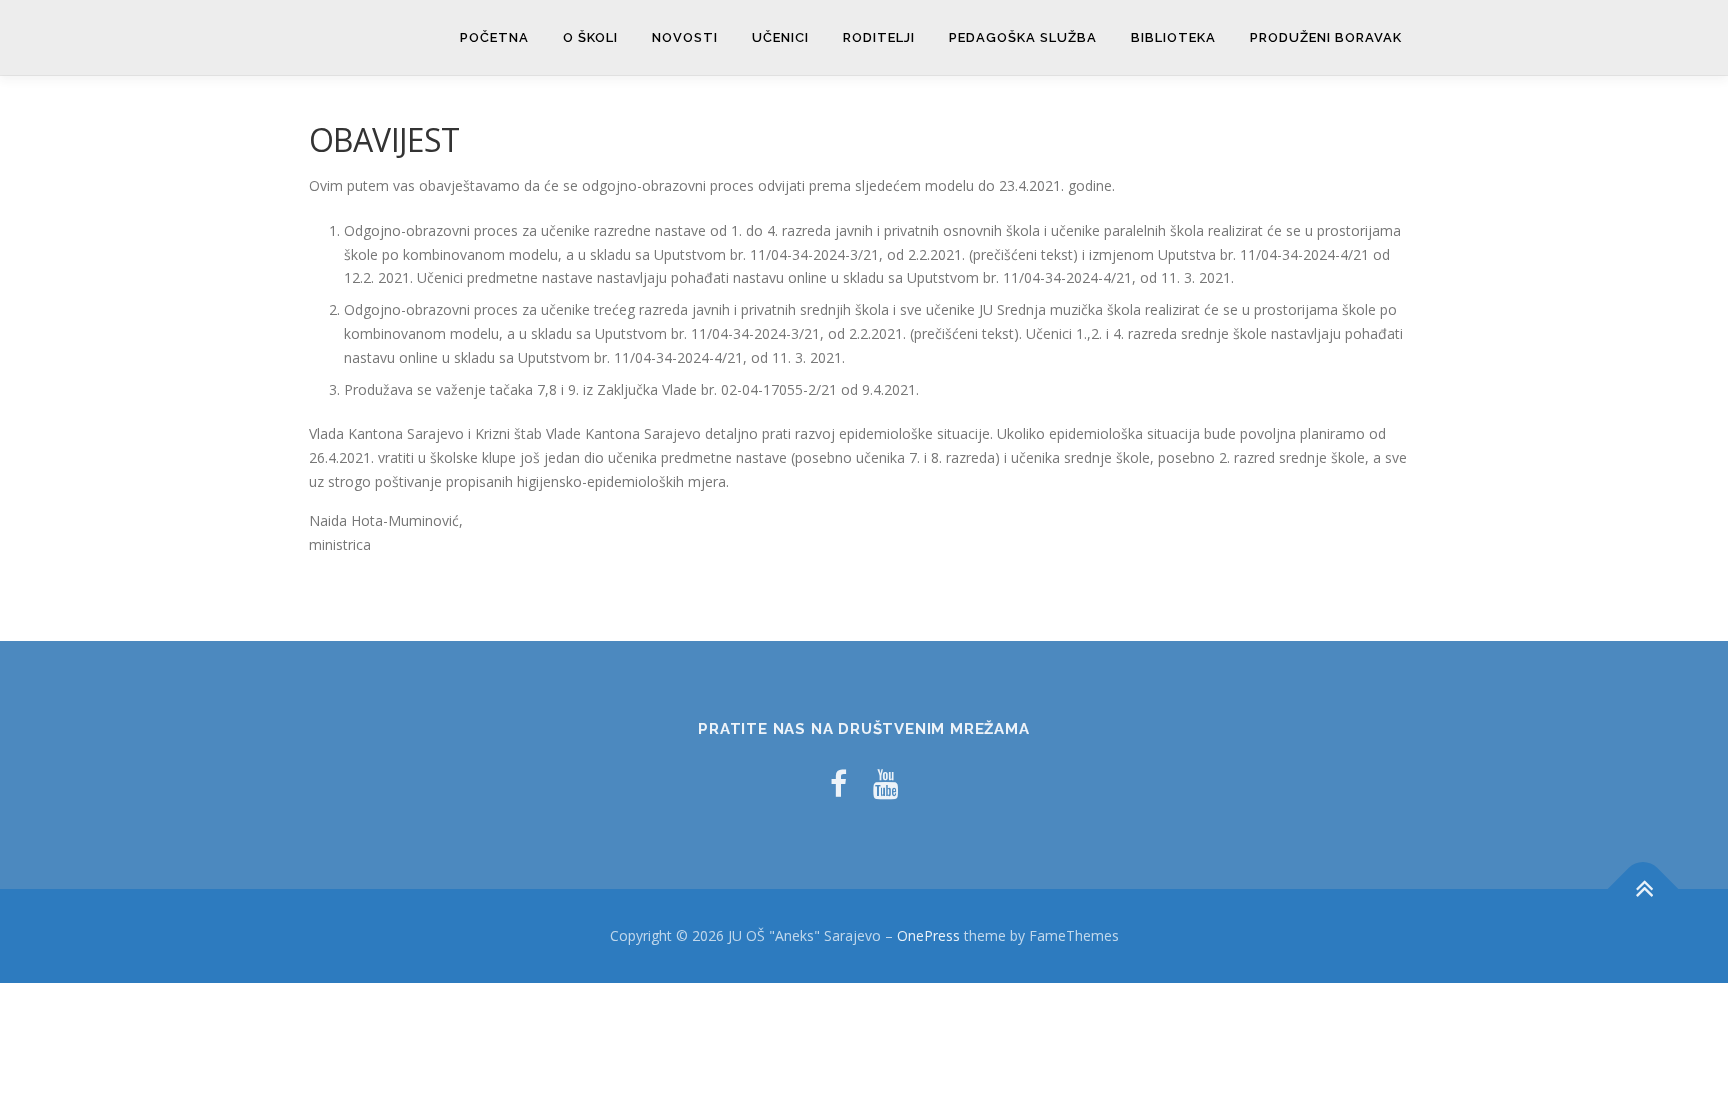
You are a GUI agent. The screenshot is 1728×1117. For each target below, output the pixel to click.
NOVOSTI (685, 37)
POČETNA (494, 37)
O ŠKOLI (590, 37)
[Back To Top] (1643, 889)
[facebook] (838, 783)
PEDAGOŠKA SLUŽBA (1023, 37)
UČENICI (780, 37)
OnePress (928, 935)
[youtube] (886, 783)
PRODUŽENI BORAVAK (1326, 37)
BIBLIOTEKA (1173, 37)
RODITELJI (879, 37)
